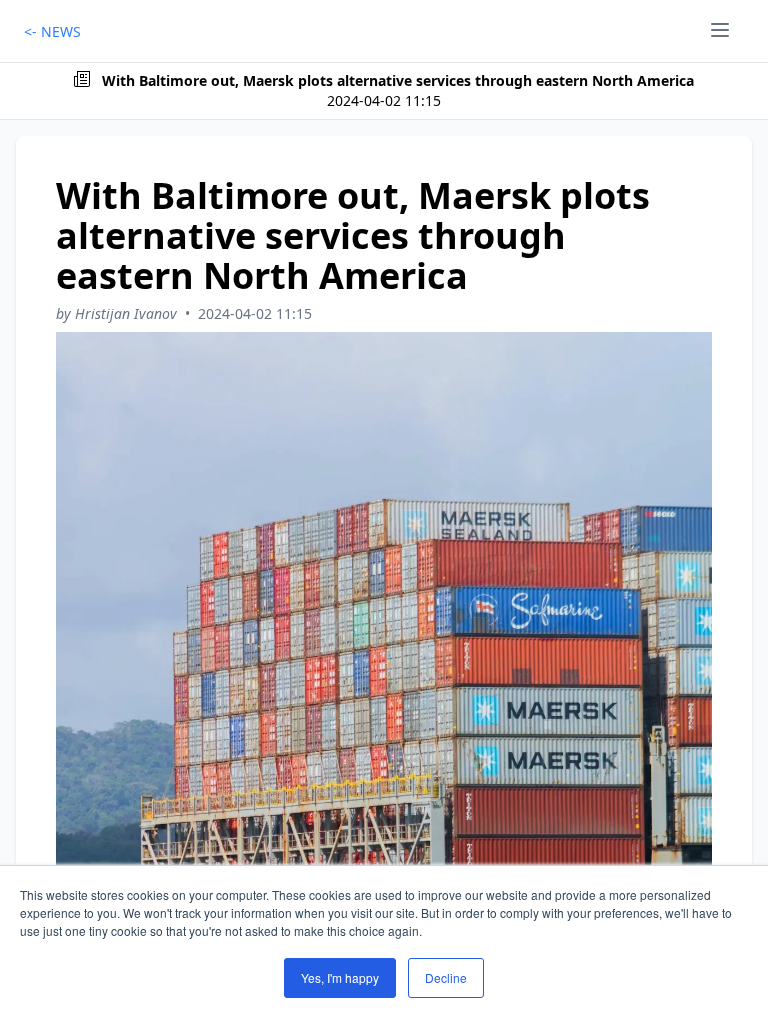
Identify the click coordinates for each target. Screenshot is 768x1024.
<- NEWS (52, 31)
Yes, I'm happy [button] (340, 977)
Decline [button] (446, 977)
